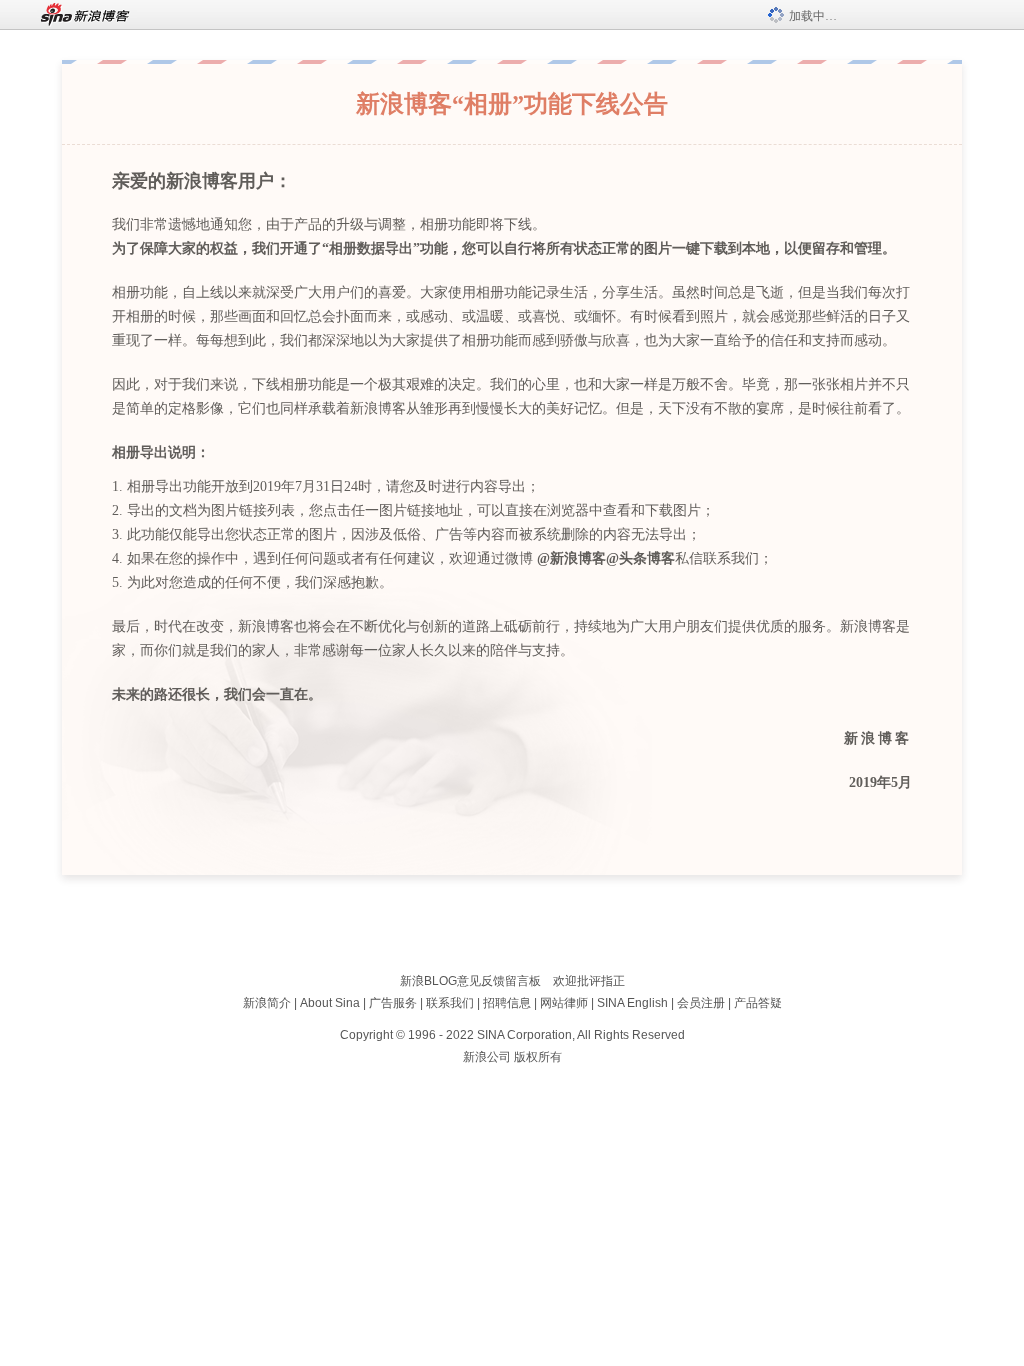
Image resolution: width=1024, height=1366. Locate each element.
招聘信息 (507, 1003)
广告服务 (393, 1003)
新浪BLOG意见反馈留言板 (470, 981)
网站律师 (564, 1003)
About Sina (330, 1003)
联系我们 (450, 1003)
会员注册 (701, 1003)
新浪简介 (267, 1003)
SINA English (632, 1003)
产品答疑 (758, 1003)
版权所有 (538, 1057)
